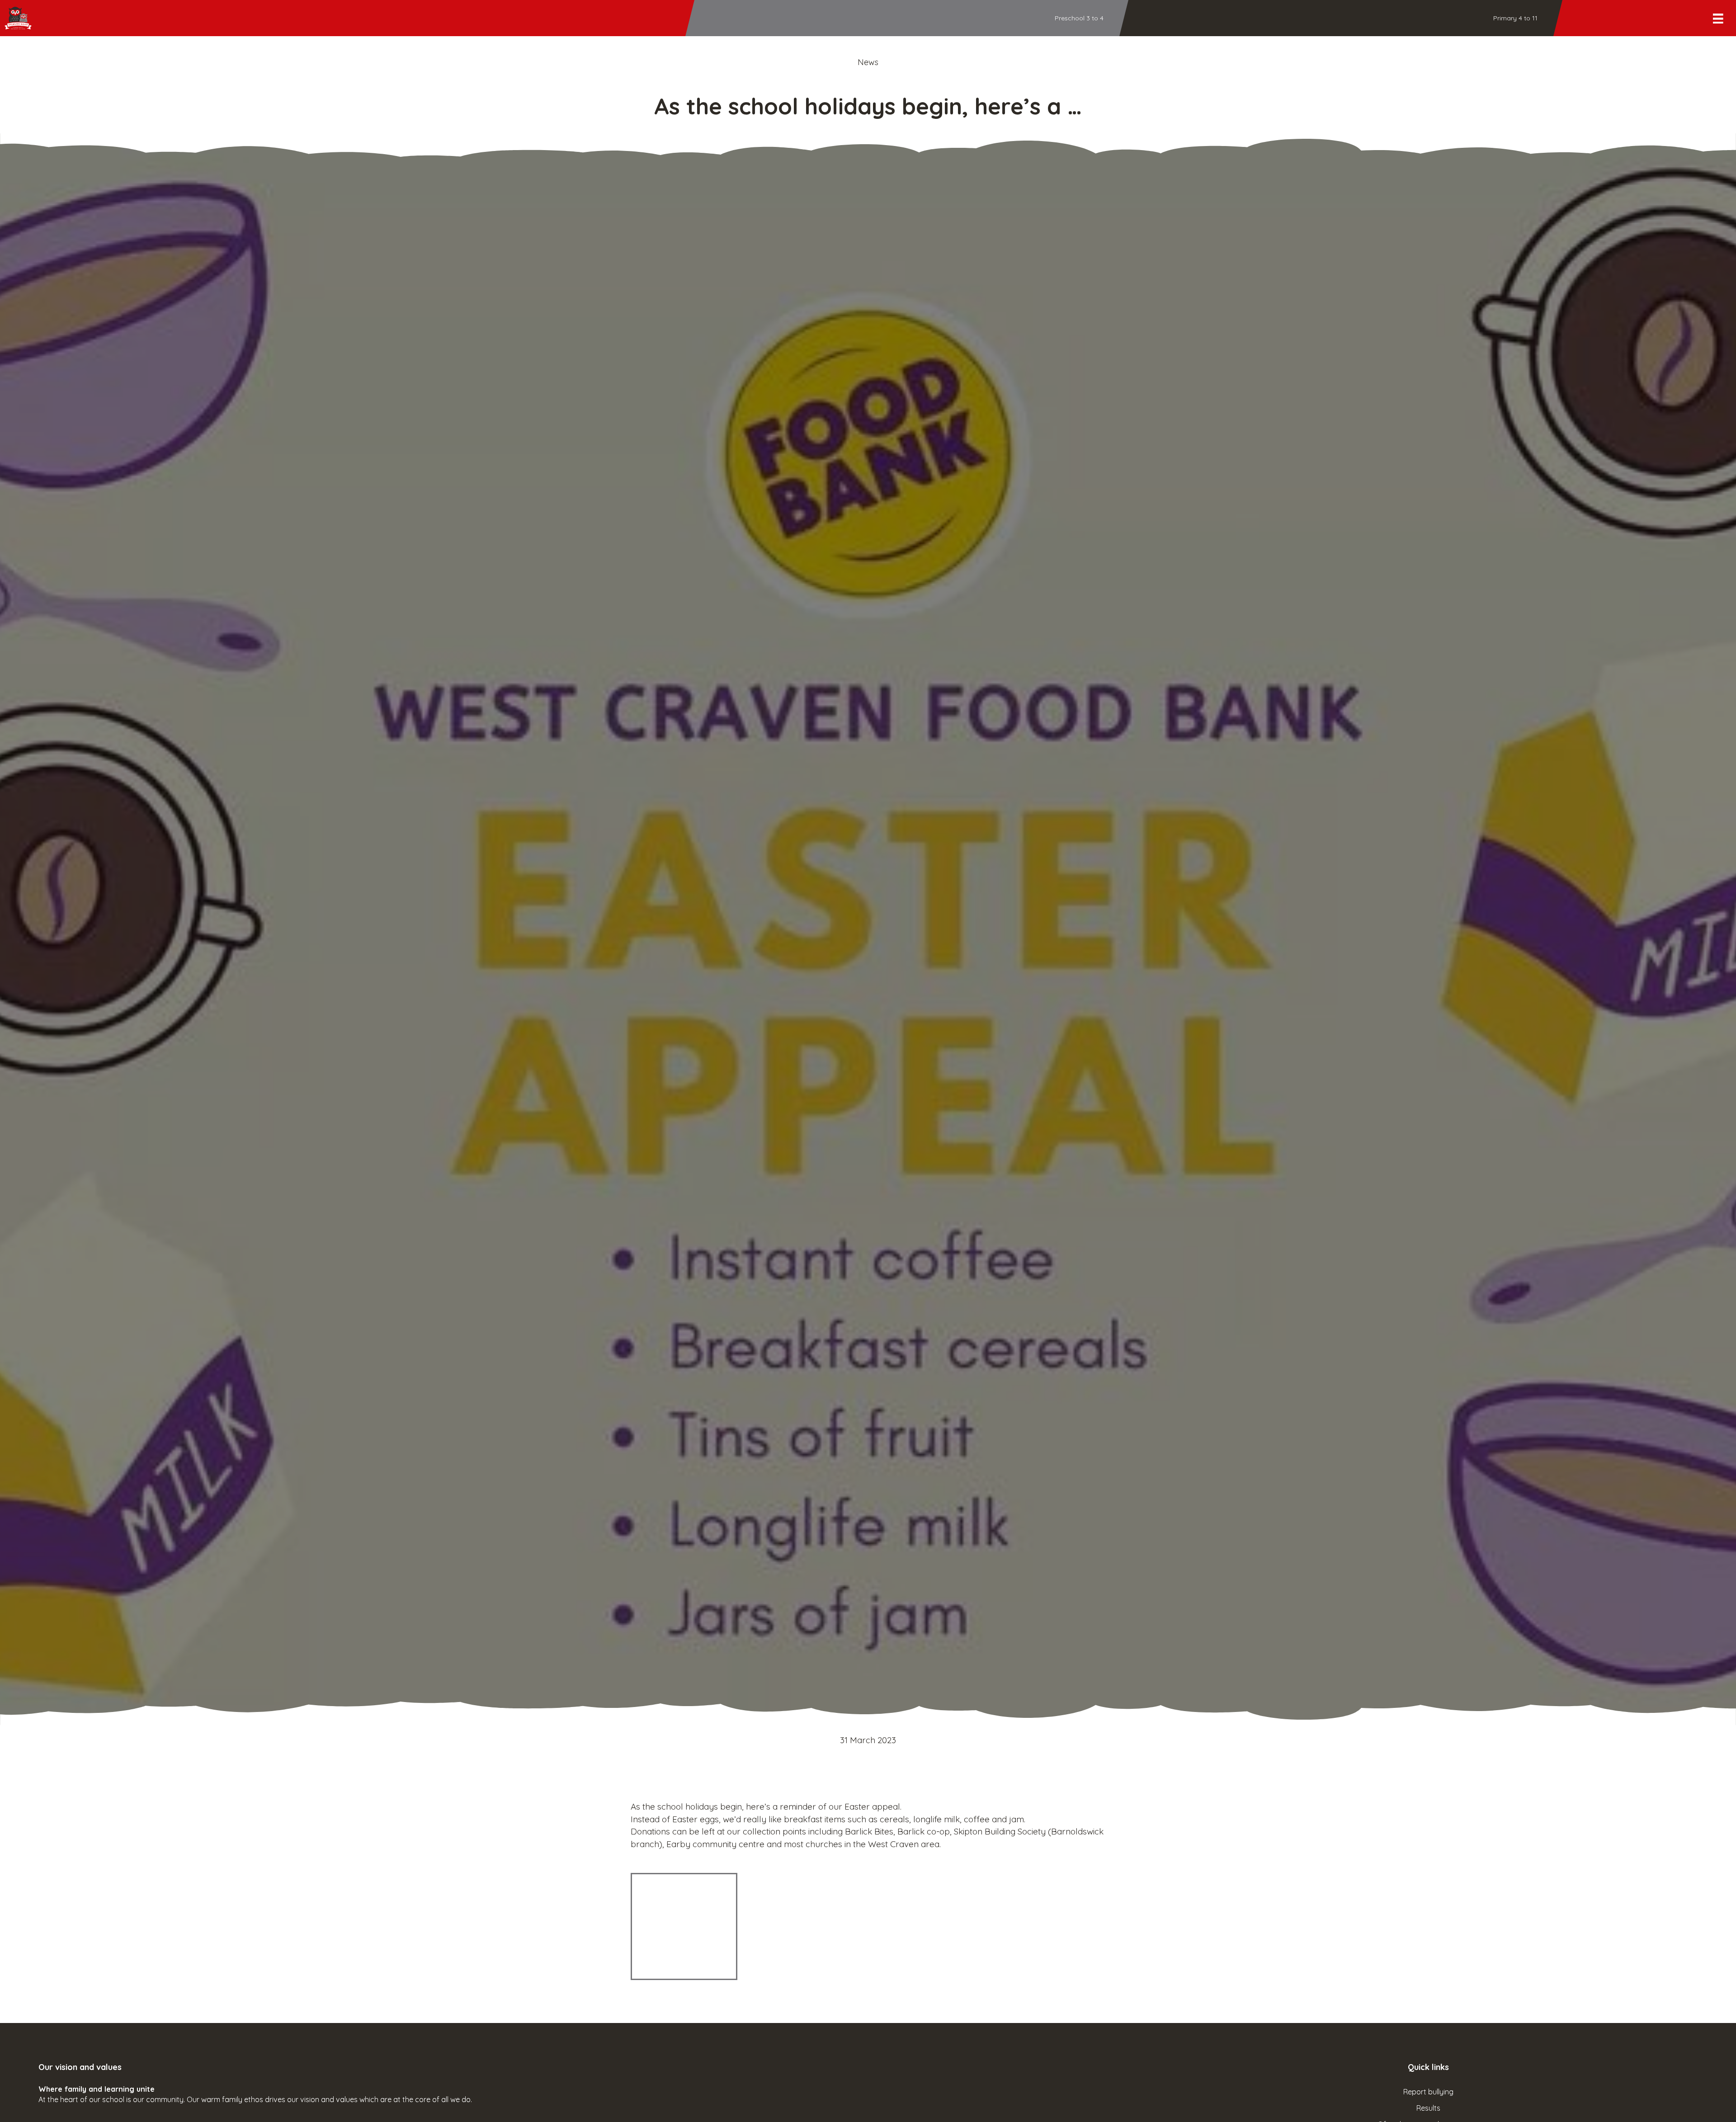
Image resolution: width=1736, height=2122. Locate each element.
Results (1428, 2108)
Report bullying (1428, 2092)
